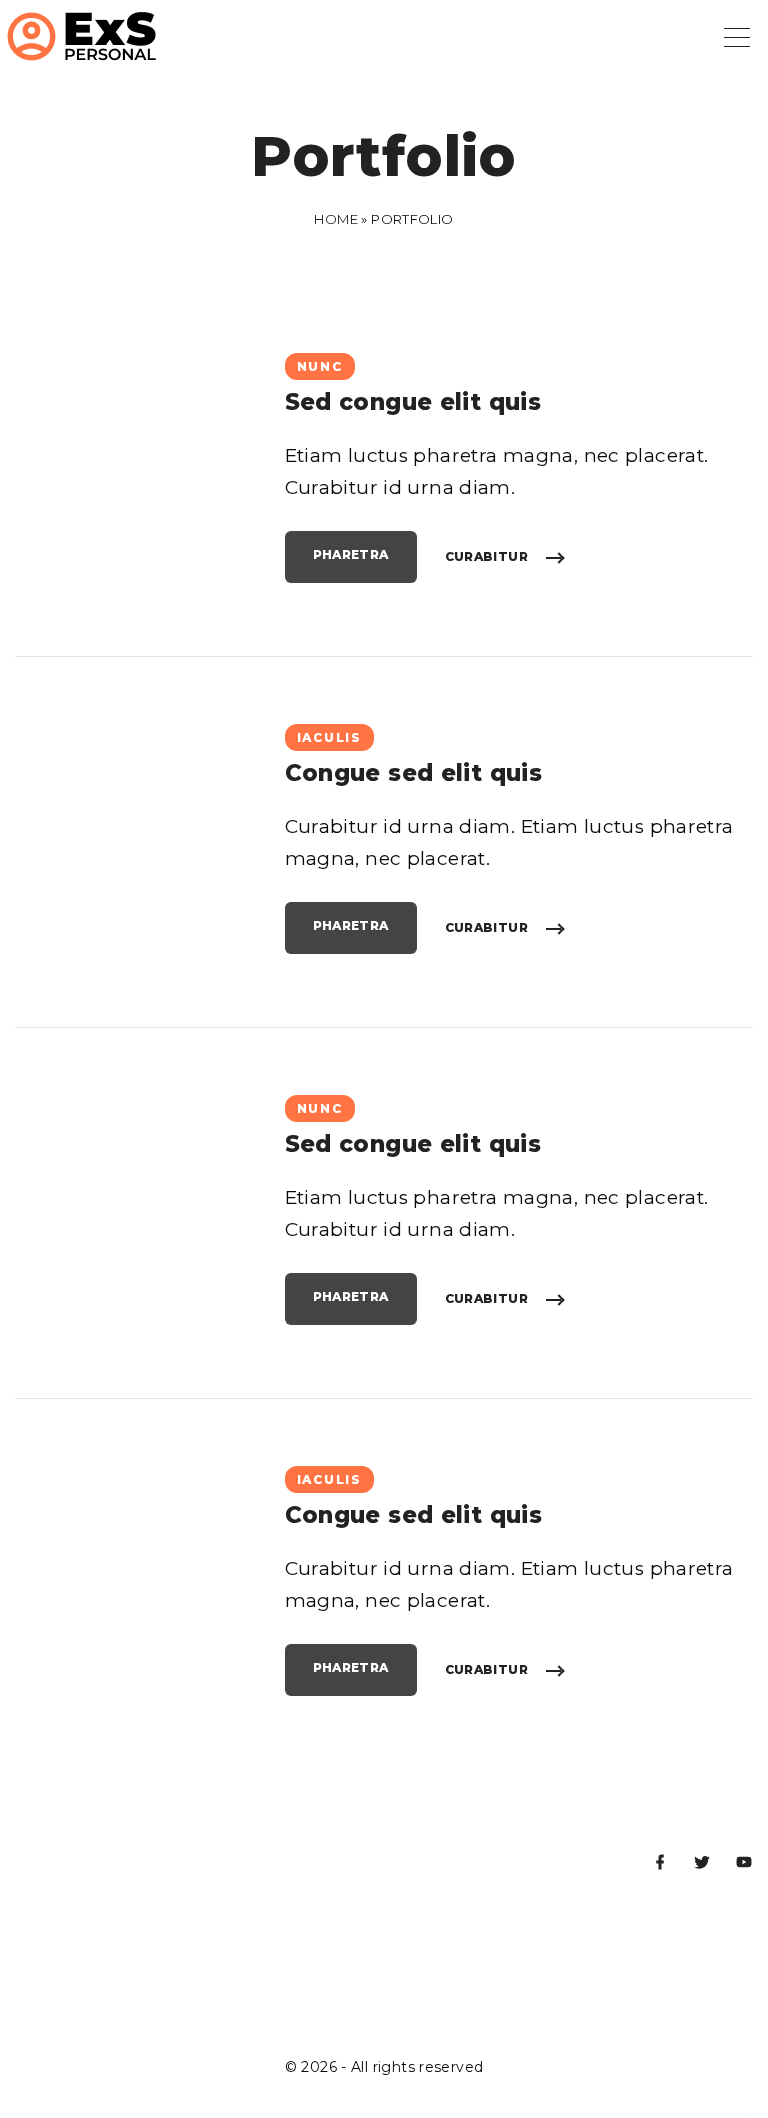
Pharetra (351, 554)
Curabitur (486, 556)
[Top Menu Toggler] (737, 38)
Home (336, 219)
